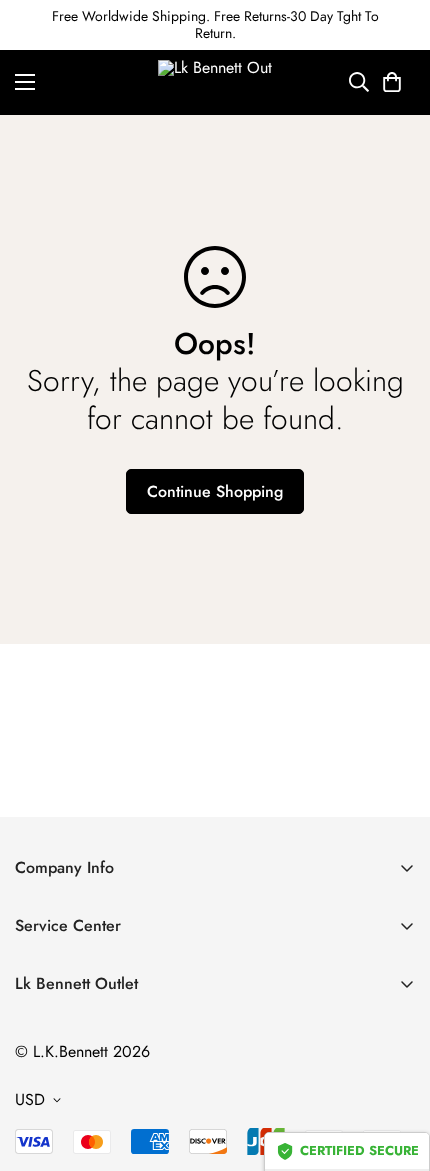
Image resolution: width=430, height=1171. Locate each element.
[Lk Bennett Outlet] (215, 82)
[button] (392, 82)
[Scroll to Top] (394, 1065)
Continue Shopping (215, 491)
